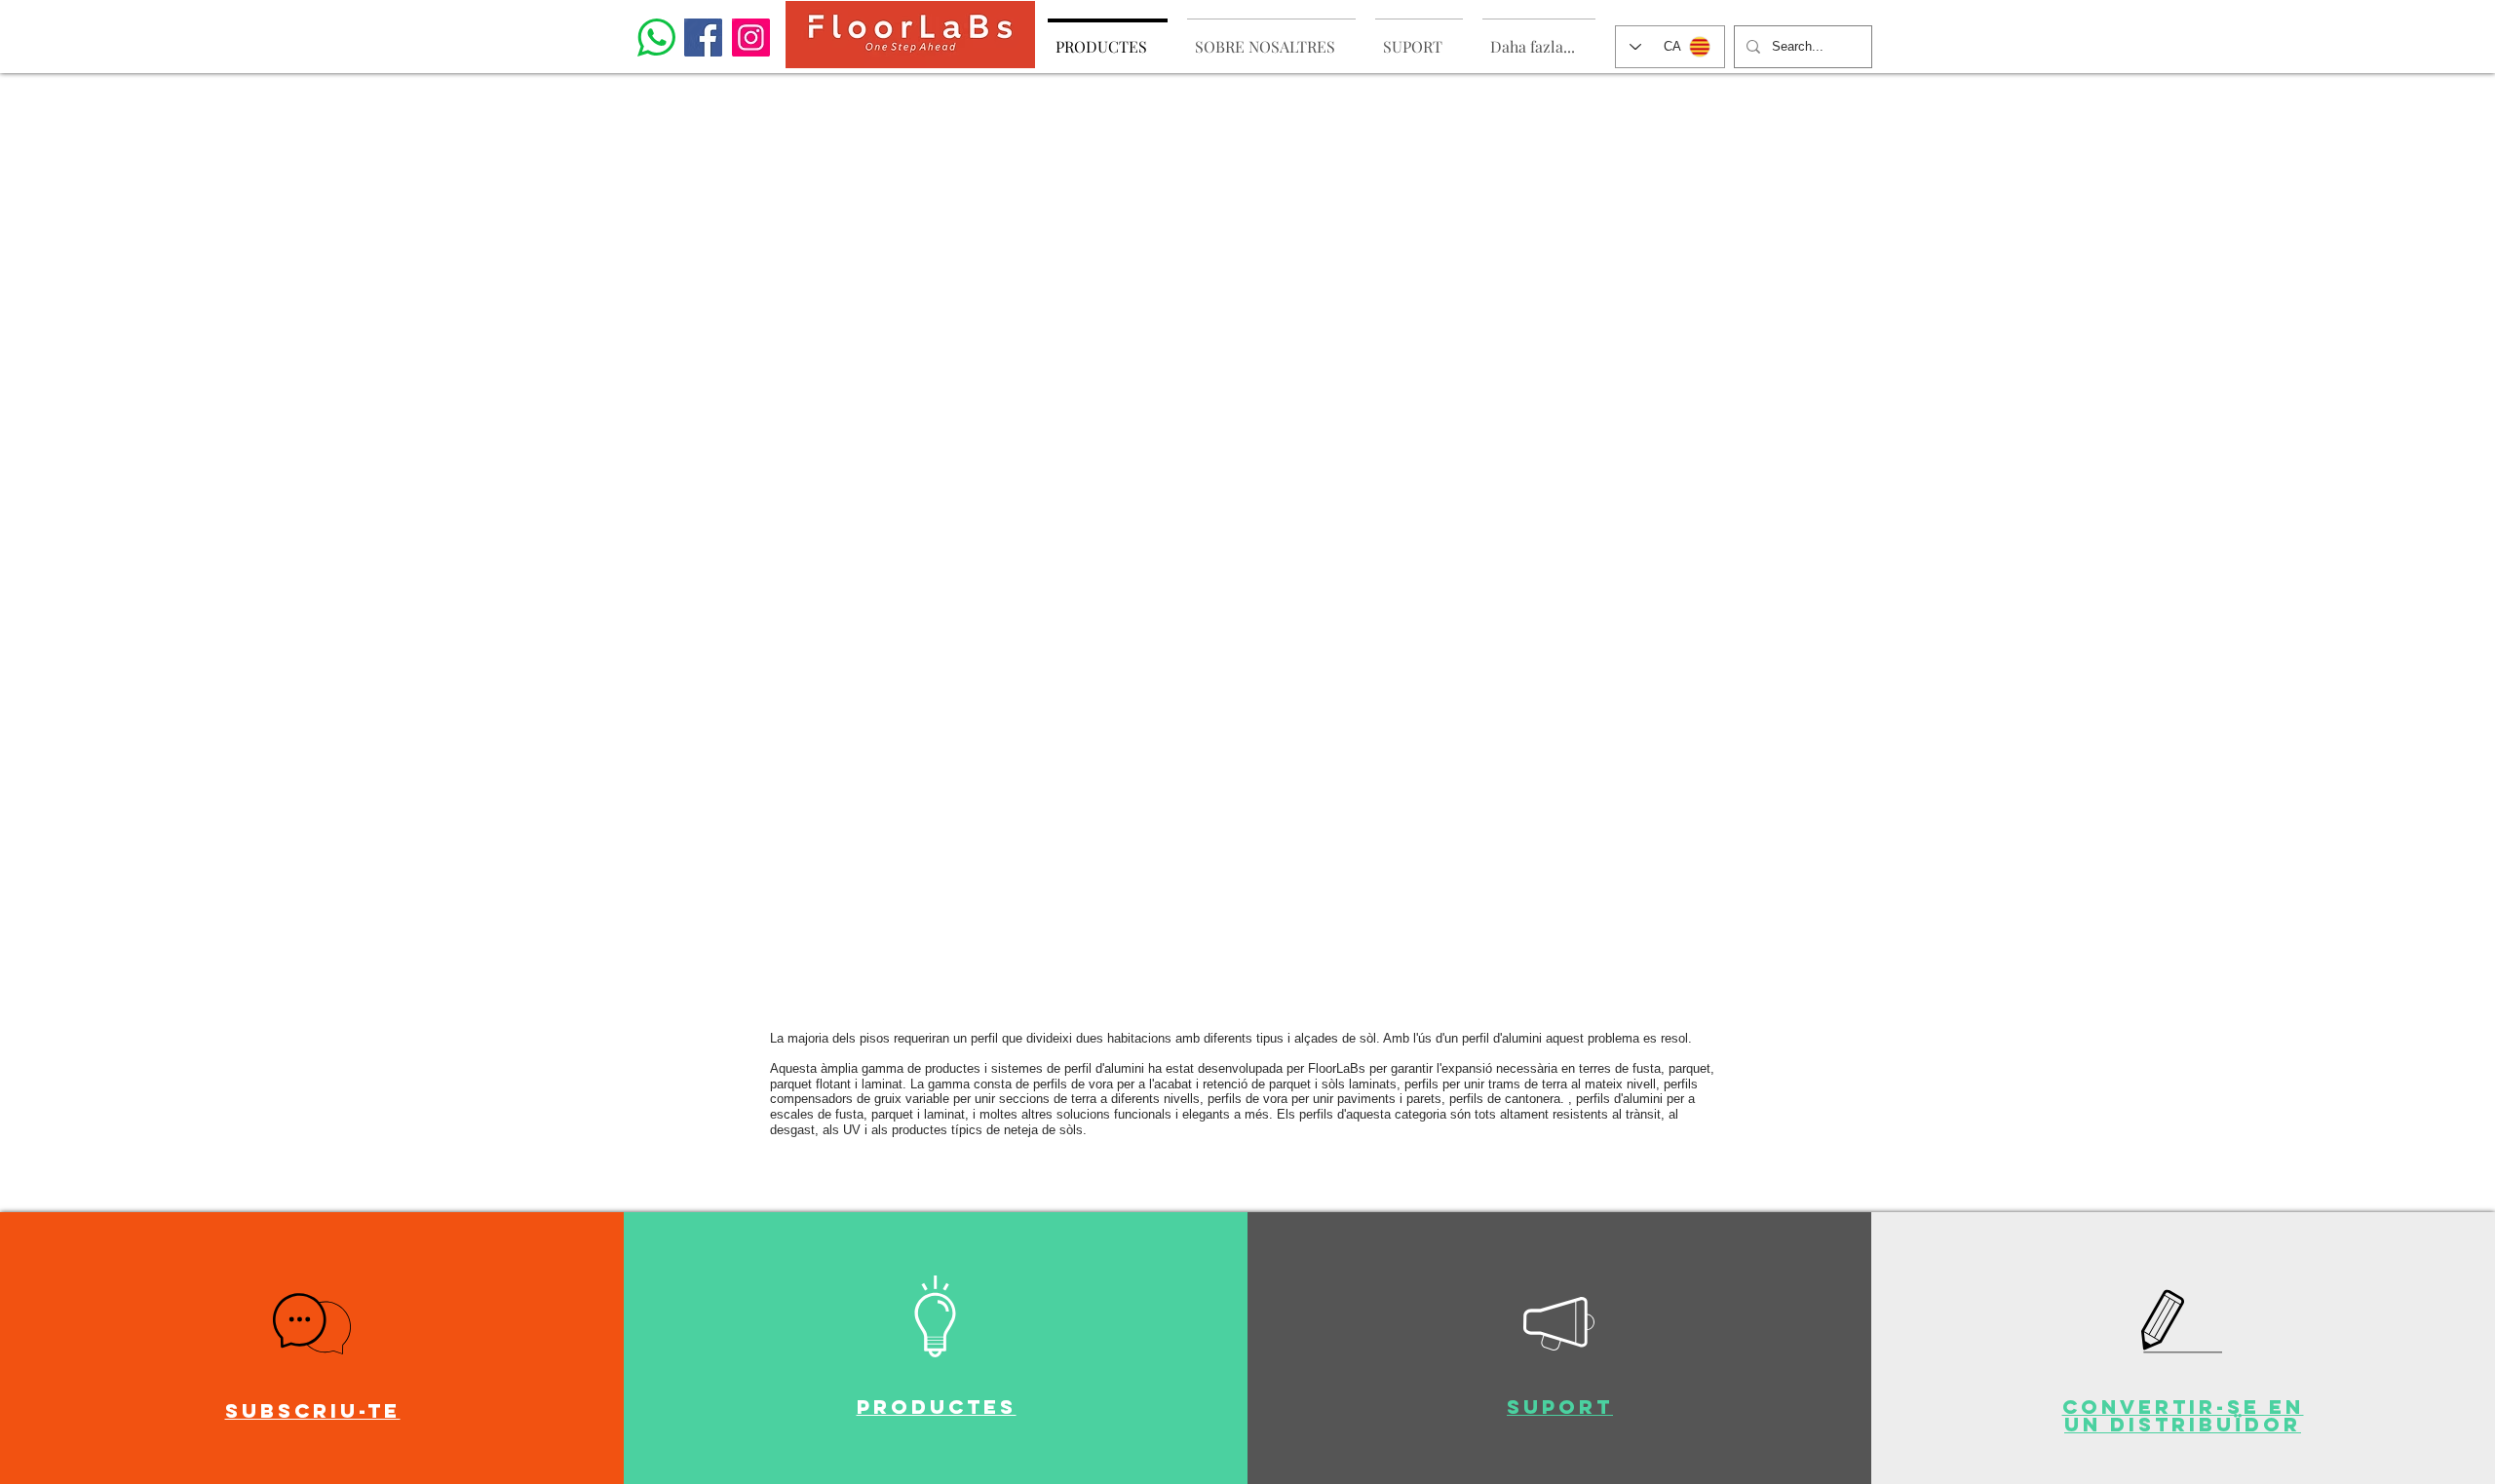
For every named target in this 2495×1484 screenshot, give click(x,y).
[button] (312, 1324)
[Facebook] (703, 38)
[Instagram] (751, 38)
